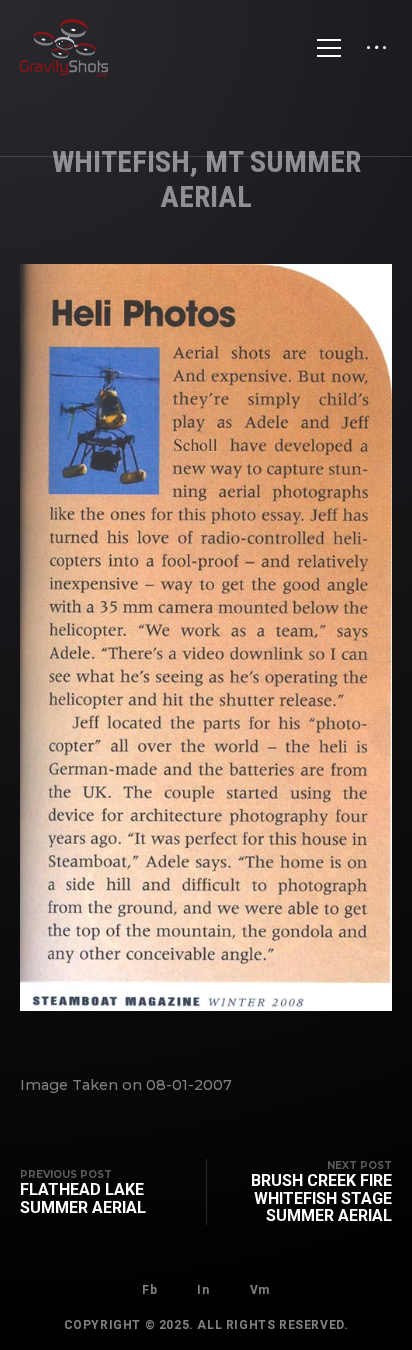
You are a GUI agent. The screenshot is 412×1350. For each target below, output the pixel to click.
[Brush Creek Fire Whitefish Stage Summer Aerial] (299, 1192)
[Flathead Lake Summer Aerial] (113, 1192)
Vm (260, 1290)
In (203, 1290)
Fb (149, 1290)
